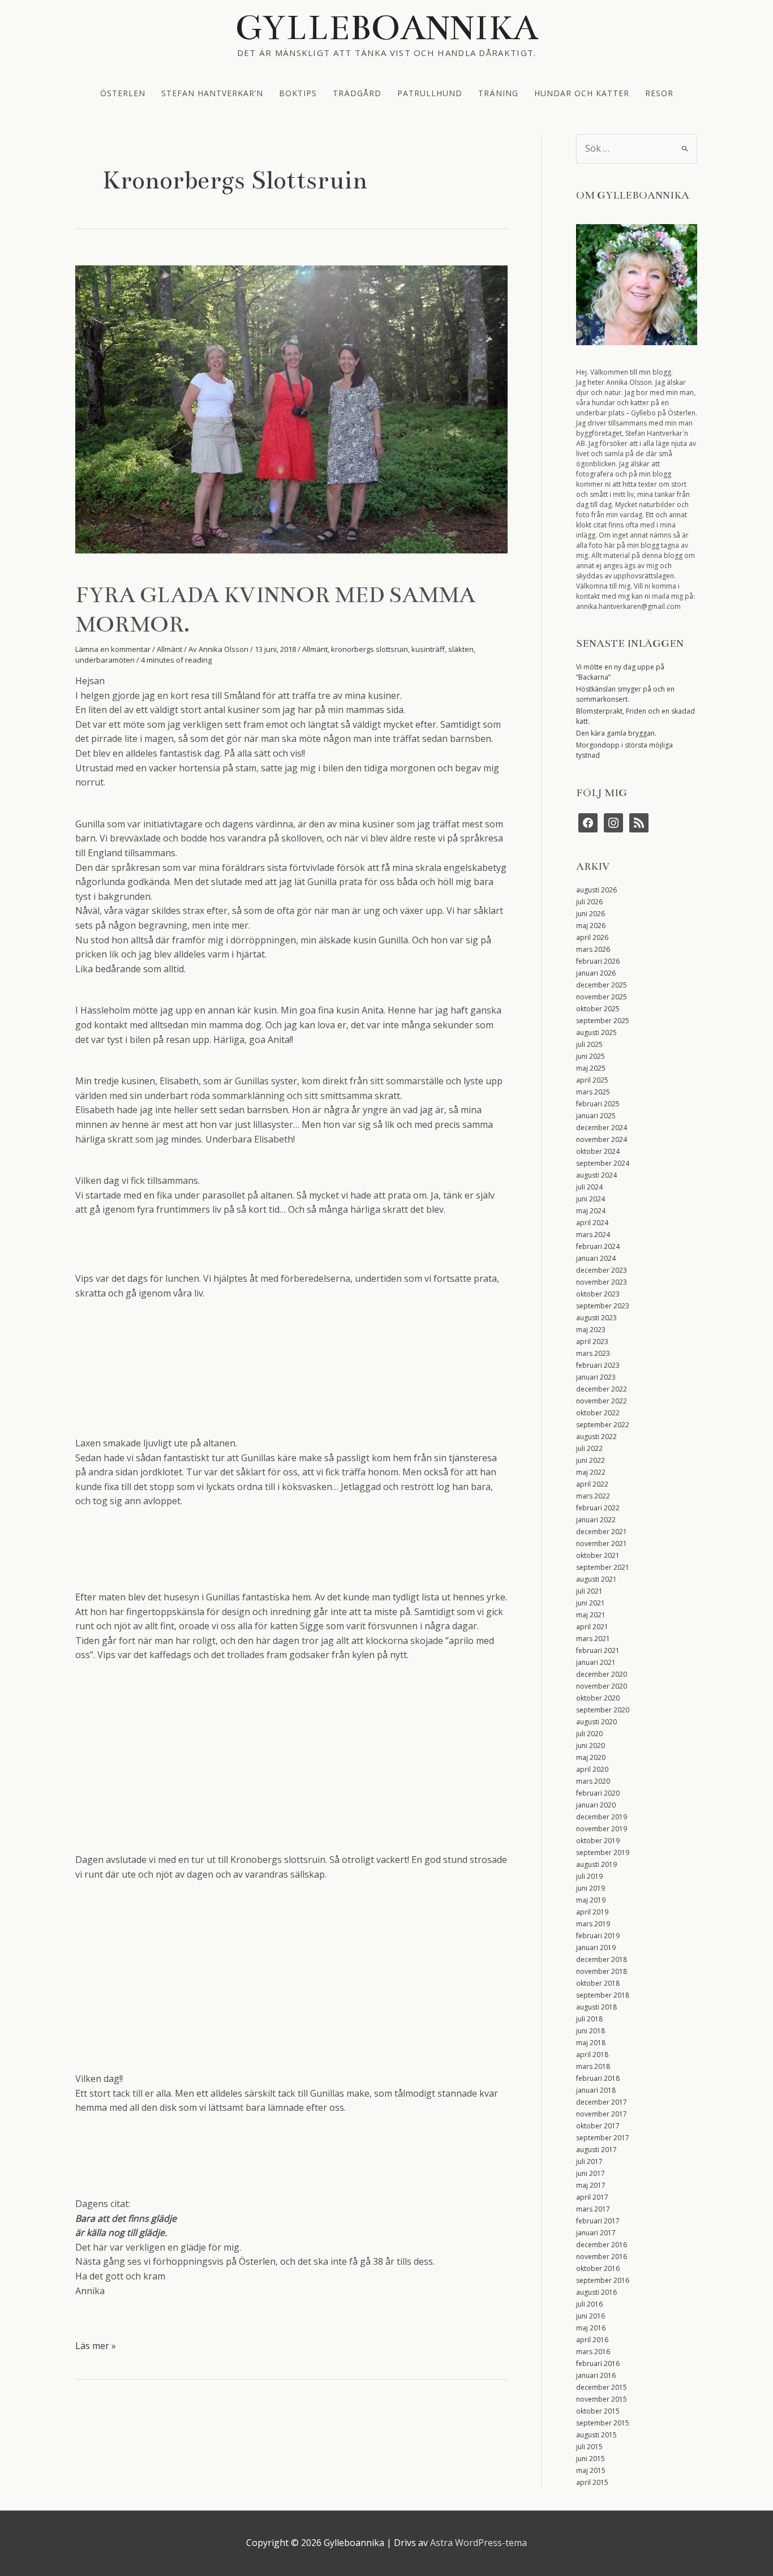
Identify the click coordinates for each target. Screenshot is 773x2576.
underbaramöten (105, 660)
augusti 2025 (596, 1032)
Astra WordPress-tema (478, 2543)
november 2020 (602, 1686)
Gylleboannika (387, 28)
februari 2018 (598, 2078)
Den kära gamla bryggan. (616, 733)
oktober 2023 (598, 1294)
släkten (461, 649)
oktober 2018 (598, 1983)
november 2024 (602, 1139)
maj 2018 (591, 2043)
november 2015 (602, 2399)
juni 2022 (591, 1460)
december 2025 (602, 985)
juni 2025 (591, 1056)
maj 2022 (591, 1472)
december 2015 (602, 2387)
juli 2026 (589, 902)
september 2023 (603, 1306)
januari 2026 (596, 973)
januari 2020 (596, 1805)
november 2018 (602, 1971)
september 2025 (603, 1021)
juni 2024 (591, 1199)
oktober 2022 (598, 1413)
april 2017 (592, 2197)
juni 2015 (591, 2459)
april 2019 (592, 1912)
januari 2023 (596, 1377)
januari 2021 (596, 1662)
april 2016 (592, 2340)
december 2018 (602, 1959)
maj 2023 (591, 1330)
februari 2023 (598, 1365)
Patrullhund (430, 93)
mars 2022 (593, 1496)
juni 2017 (591, 2173)
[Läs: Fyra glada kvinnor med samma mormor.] (291, 409)
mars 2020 (593, 1781)
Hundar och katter (582, 93)
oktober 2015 (598, 2411)
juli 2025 (589, 1044)
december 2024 (602, 1128)
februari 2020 (598, 1793)
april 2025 (592, 1080)
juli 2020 (589, 1734)
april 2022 (592, 1484)
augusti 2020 (596, 1722)
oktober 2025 (598, 1009)
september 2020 (603, 1710)
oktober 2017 (598, 2126)
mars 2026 (593, 949)
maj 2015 (591, 2470)
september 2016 (603, 2280)
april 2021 (592, 1627)
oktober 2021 (598, 1555)
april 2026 (592, 937)
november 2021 (602, 1544)
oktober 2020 (598, 1698)
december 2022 (602, 1389)
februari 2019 (598, 1936)
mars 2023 (593, 1353)
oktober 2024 (598, 1151)
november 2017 (602, 2114)
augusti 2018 (596, 2007)
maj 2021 (591, 1615)
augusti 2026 (596, 890)
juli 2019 (589, 1876)
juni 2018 (591, 2031)
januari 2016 (596, 2375)
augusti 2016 (596, 2292)
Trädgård (357, 93)
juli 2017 (589, 2161)
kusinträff (428, 649)
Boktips (298, 93)
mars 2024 (593, 1235)
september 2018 (603, 1995)
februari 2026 (598, 961)
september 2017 (603, 2138)
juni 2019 (591, 1888)
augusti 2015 (596, 2435)
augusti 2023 (596, 1318)
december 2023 (602, 1270)
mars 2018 (593, 2066)
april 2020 (592, 1769)
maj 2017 (591, 2185)
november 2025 (602, 997)
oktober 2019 (598, 1841)
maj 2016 (591, 2328)
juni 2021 (591, 1603)
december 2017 (602, 2102)
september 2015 (603, 2423)
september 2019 (603, 1852)
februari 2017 (598, 2221)
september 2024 (603, 1163)
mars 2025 (593, 1092)
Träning (498, 93)
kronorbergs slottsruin (370, 649)
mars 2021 (593, 1639)
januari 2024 (596, 1258)
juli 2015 (589, 2447)
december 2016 (602, 2245)
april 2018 (592, 2055)
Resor (659, 93)
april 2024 (592, 1223)
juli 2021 (589, 1591)
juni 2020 (591, 1746)
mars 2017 (593, 2209)
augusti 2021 (596, 1579)
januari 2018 (596, 2090)
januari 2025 (596, 1116)
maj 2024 (591, 1211)
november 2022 (602, 1401)
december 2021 (602, 1532)
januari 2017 (596, 2233)
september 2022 (603, 1425)
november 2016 (602, 2257)
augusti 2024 (596, 1175)
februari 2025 (598, 1104)
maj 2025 (591, 1068)
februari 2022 (598, 1508)
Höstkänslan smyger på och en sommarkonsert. (625, 694)
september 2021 (603, 1567)
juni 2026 (591, 914)
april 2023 (592, 1341)
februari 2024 (598, 1246)
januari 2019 (596, 1948)
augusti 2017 (596, 2150)
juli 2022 (589, 1448)
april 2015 (592, 2482)
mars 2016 (593, 2352)
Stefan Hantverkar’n (212, 93)
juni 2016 (591, 2316)
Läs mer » (96, 2346)
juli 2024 (589, 1187)
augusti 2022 (596, 1437)
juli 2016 (589, 2304)
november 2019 (602, 1829)
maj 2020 (591, 1757)
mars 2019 (593, 1924)
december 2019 (602, 1817)
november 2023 (602, 1282)
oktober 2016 (598, 2268)
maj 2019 (591, 1900)
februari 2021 (598, 1650)
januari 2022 (596, 1520)
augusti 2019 (596, 1864)
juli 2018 (589, 2019)
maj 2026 (591, 926)
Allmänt (169, 649)
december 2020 (602, 1674)
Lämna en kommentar (113, 649)
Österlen (123, 93)
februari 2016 (598, 2364)
